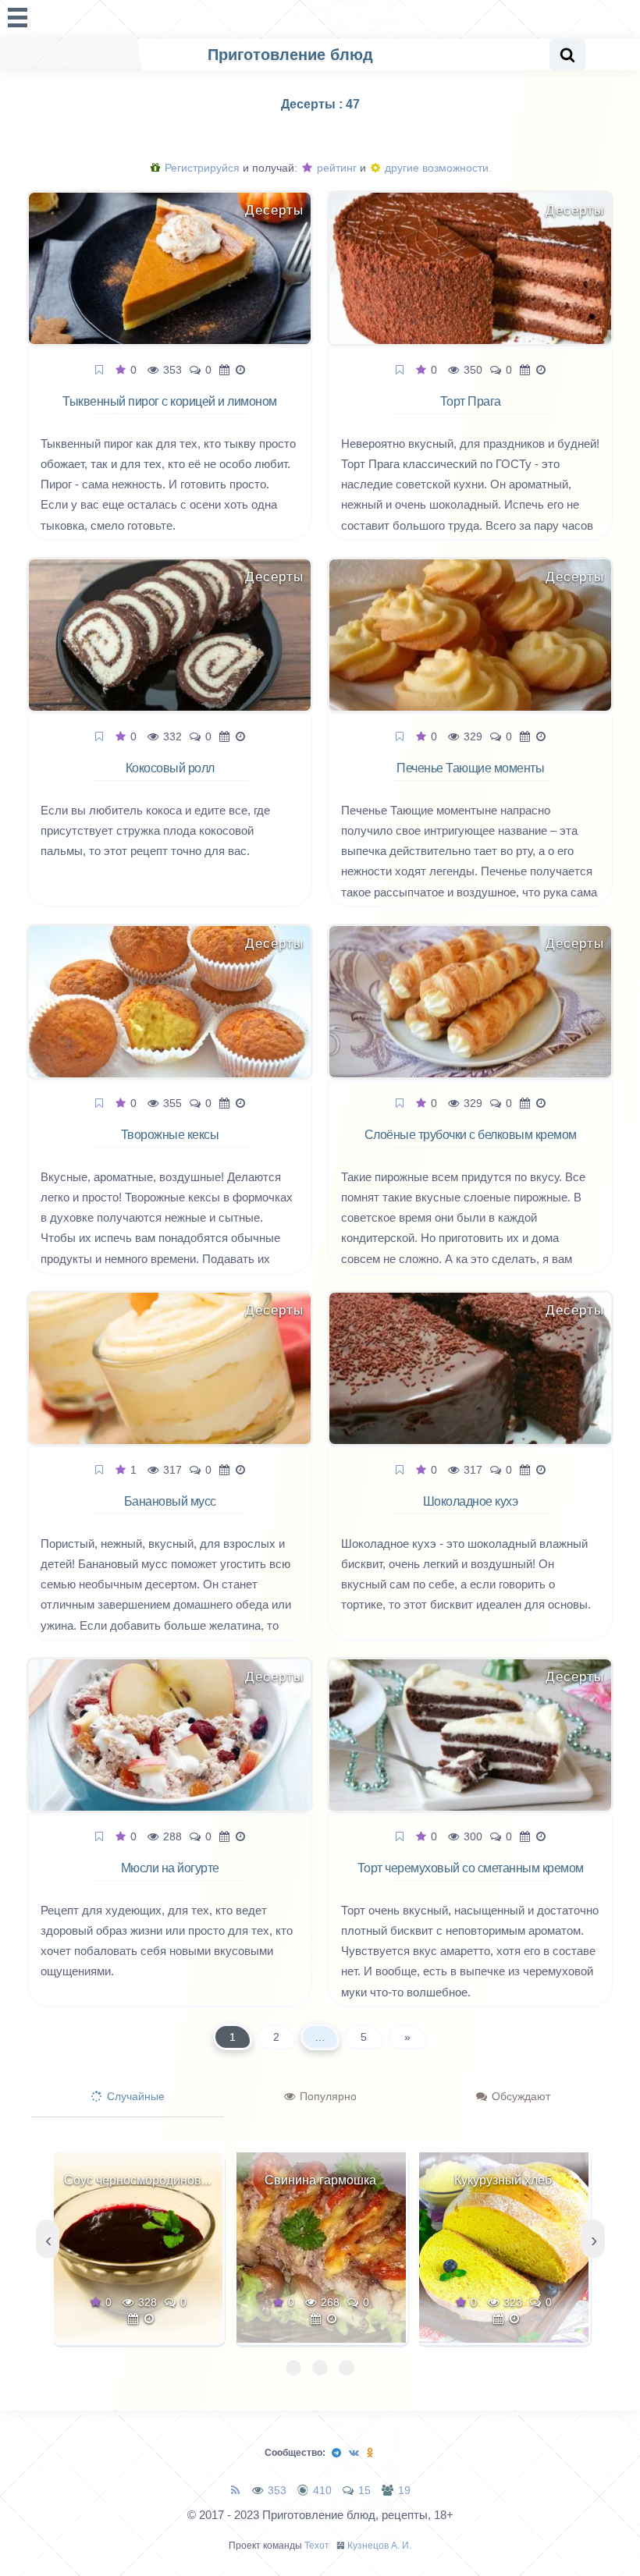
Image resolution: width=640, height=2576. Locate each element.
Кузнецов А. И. (379, 2546)
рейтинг (335, 168)
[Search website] (567, 55)
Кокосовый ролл (170, 768)
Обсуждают (519, 2096)
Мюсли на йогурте (170, 1868)
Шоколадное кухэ (471, 1501)
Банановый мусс (170, 1501)
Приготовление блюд (290, 55)
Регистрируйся (201, 168)
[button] (293, 2368)
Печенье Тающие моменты (470, 768)
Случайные (134, 2096)
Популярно (327, 2096)
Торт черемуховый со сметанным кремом (471, 1868)
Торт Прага (471, 401)
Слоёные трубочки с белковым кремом (471, 1135)
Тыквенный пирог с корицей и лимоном (170, 401)
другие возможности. (437, 168)
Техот (317, 2546)
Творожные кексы (170, 1135)
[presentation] (48, 2239)
